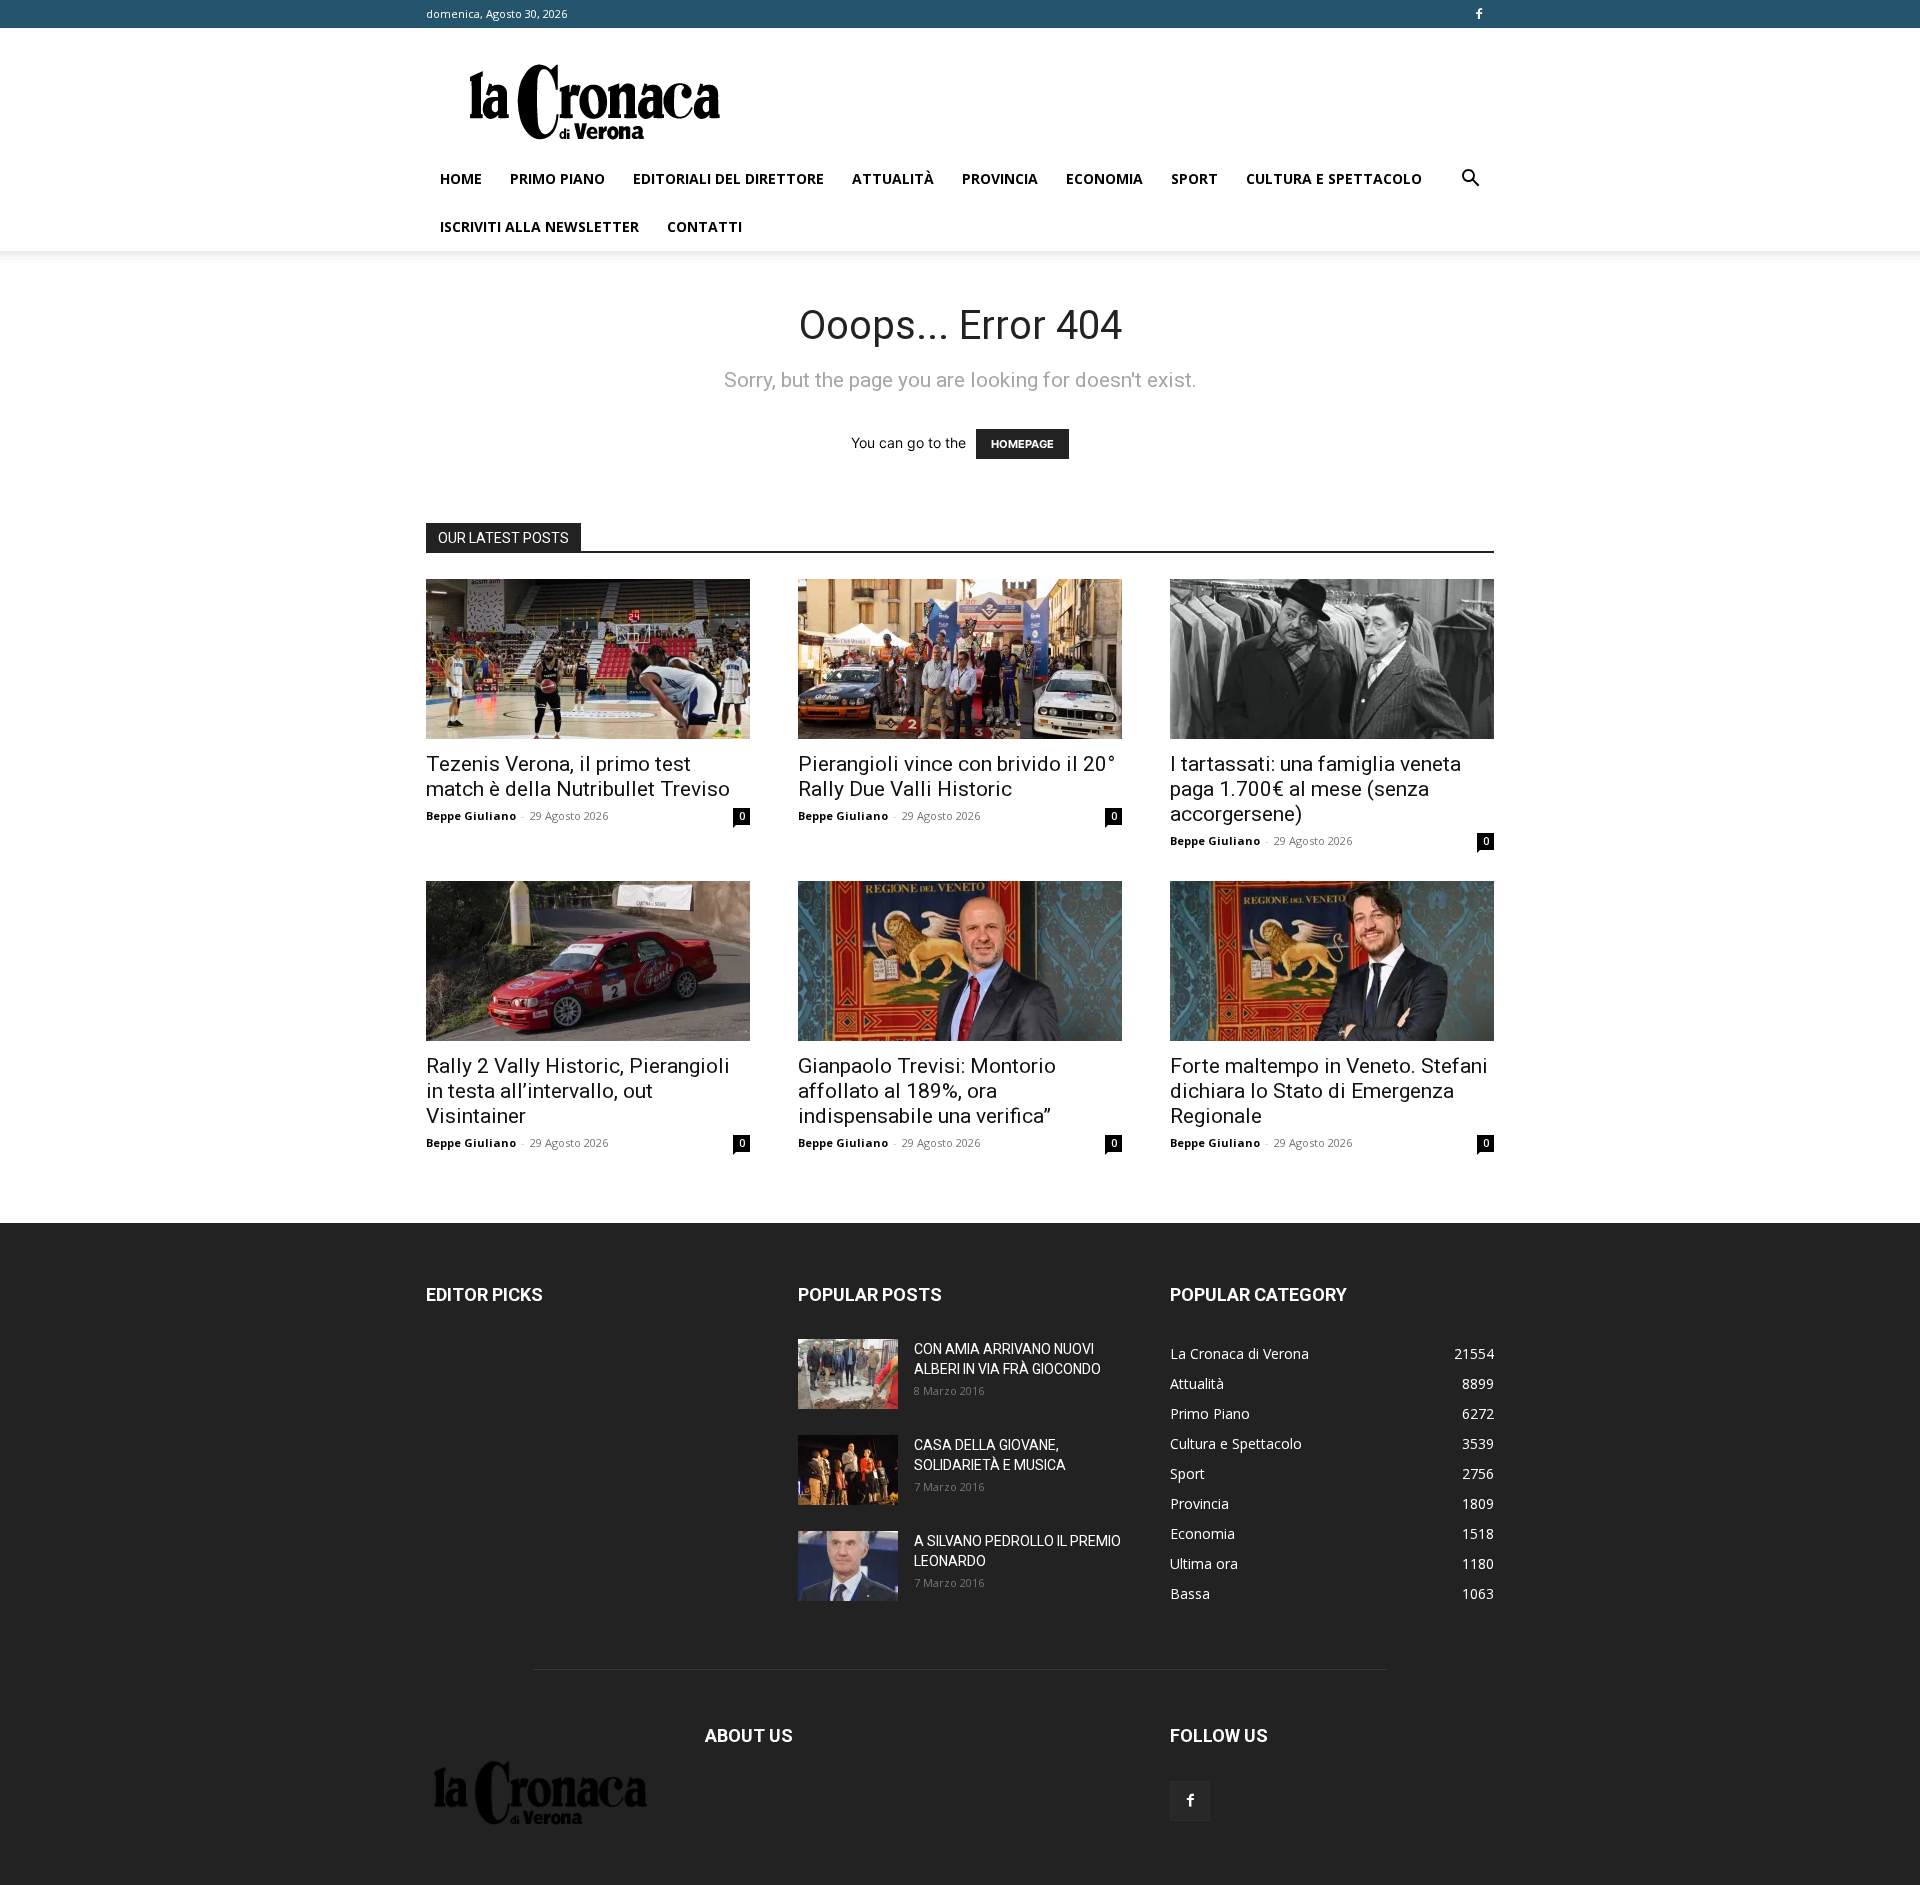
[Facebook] (1479, 14)
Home (461, 178)
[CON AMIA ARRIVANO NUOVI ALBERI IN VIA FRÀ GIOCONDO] (848, 1374)
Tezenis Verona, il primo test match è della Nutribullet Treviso (578, 776)
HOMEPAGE (1022, 444)
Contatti (704, 226)
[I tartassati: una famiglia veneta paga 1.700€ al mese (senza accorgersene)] (1332, 659)
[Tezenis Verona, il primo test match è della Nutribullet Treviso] (588, 659)
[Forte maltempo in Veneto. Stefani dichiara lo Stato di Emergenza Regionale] (1332, 961)
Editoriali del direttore (728, 178)
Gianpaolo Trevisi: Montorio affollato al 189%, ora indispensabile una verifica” (927, 1091)
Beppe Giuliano (471, 815)
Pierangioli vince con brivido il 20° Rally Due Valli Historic (956, 776)
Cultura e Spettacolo (1334, 178)
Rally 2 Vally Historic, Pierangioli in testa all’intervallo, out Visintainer (578, 1091)
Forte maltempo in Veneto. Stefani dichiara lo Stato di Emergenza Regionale (1329, 1091)
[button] (1470, 180)
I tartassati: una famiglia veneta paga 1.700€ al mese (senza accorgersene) (1315, 789)
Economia (1104, 178)
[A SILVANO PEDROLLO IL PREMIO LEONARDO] (848, 1566)
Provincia (1000, 178)
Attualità (893, 178)
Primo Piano (557, 178)
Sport (1194, 178)
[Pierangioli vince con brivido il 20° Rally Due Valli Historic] (960, 659)
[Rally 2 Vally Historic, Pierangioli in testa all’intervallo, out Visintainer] (588, 961)
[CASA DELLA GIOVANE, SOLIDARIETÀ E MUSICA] (848, 1470)
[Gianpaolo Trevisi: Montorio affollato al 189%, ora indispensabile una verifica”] (960, 961)
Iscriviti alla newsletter (539, 226)
